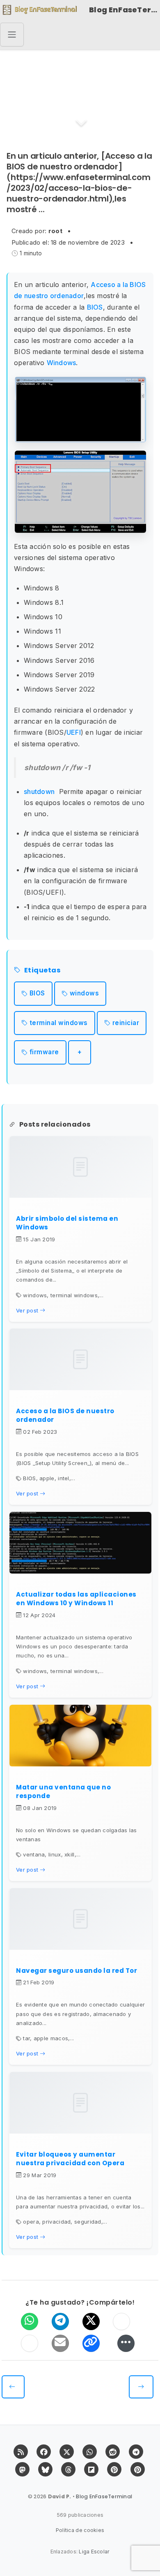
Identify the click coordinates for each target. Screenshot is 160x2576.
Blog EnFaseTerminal (125, 10)
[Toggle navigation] (12, 35)
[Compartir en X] (91, 2321)
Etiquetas (42, 971)
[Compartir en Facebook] (121, 2321)
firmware (44, 1052)
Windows (62, 363)
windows (85, 993)
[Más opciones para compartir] (126, 2343)
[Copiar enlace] (91, 2343)
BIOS (95, 307)
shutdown (39, 792)
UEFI (74, 732)
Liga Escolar (94, 2552)
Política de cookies (80, 2530)
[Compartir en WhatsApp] (30, 2321)
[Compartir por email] (60, 2343)
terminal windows (59, 1023)
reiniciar (126, 1023)
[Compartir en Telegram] (60, 2321)
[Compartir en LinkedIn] (30, 2343)
